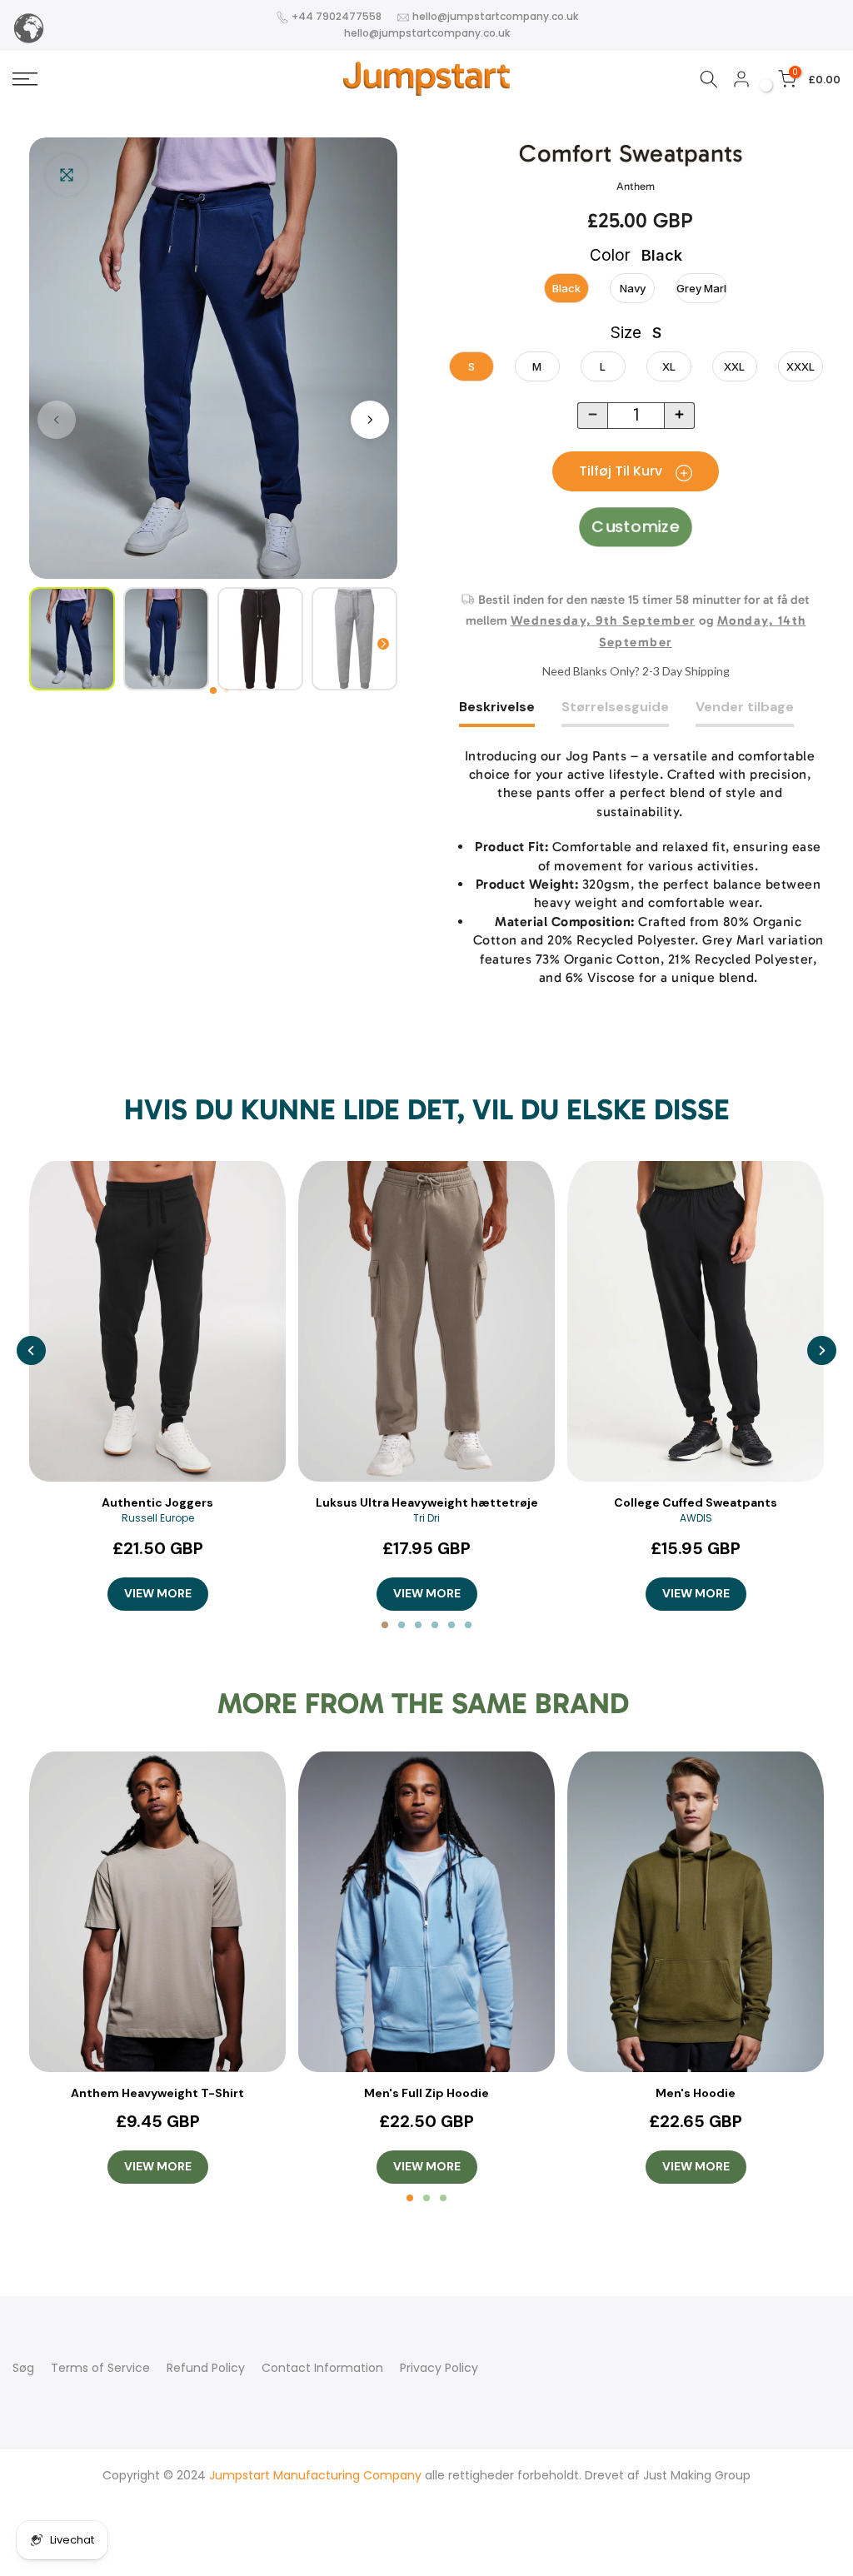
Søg (23, 2368)
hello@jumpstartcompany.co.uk (495, 16)
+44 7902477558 (337, 16)
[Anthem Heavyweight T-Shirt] (157, 1912)
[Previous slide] (31, 1350)
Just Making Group (697, 2475)
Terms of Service (100, 2368)
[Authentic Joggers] (157, 1321)
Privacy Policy (439, 2368)
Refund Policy (206, 2368)
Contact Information (322, 2368)
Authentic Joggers (157, 1502)
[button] (213, 690)
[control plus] (680, 416)
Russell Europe (158, 1518)
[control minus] (592, 416)
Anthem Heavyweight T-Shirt (157, 2093)
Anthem (636, 186)
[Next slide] (822, 1350)
